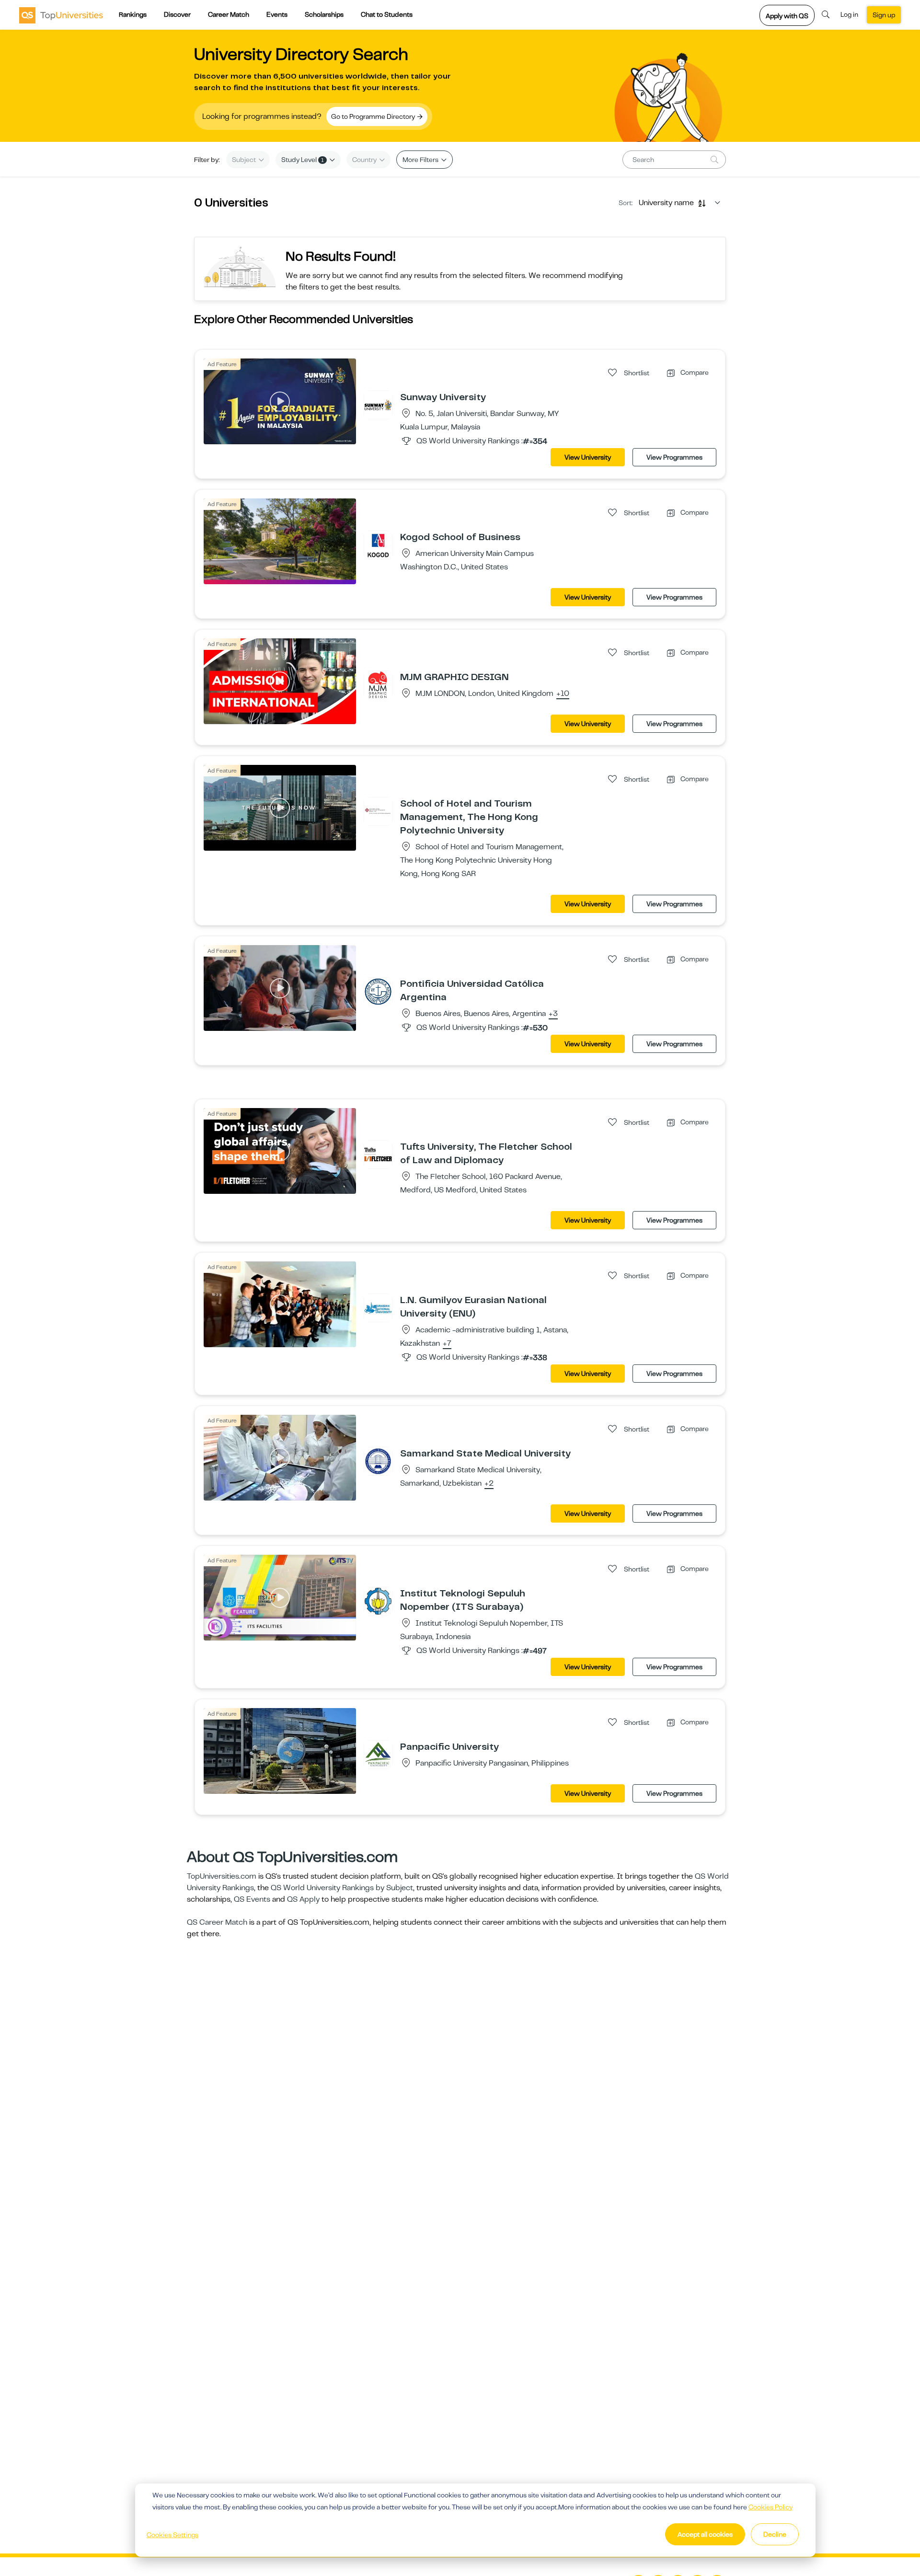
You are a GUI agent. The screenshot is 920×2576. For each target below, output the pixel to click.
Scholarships (324, 14)
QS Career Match (217, 1922)
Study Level (303, 160)
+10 (563, 694)
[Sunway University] (378, 404)
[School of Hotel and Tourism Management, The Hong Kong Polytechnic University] (378, 811)
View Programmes (674, 457)
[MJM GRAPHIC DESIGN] (378, 684)
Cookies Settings (172, 2535)
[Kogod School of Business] (378, 544)
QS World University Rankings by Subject (342, 1888)
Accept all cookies (705, 2534)
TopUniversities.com (222, 1876)
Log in (849, 14)
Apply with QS (787, 16)
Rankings (133, 14)
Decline (775, 2534)
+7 (447, 1344)
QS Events (252, 1899)
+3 (553, 1014)
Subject (245, 160)
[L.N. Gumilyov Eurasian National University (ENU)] (378, 1307)
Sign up (884, 15)
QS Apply (303, 1899)
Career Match (229, 14)
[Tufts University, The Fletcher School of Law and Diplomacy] (378, 1154)
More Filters (421, 160)
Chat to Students (387, 14)
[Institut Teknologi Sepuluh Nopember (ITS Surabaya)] (378, 1601)
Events (277, 14)
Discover (177, 14)
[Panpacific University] (378, 1754)
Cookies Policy (770, 2507)
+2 (489, 1484)
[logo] (61, 15)
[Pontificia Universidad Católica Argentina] (378, 991)
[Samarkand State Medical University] (378, 1461)
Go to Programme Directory (374, 116)
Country (365, 160)
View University (588, 457)
